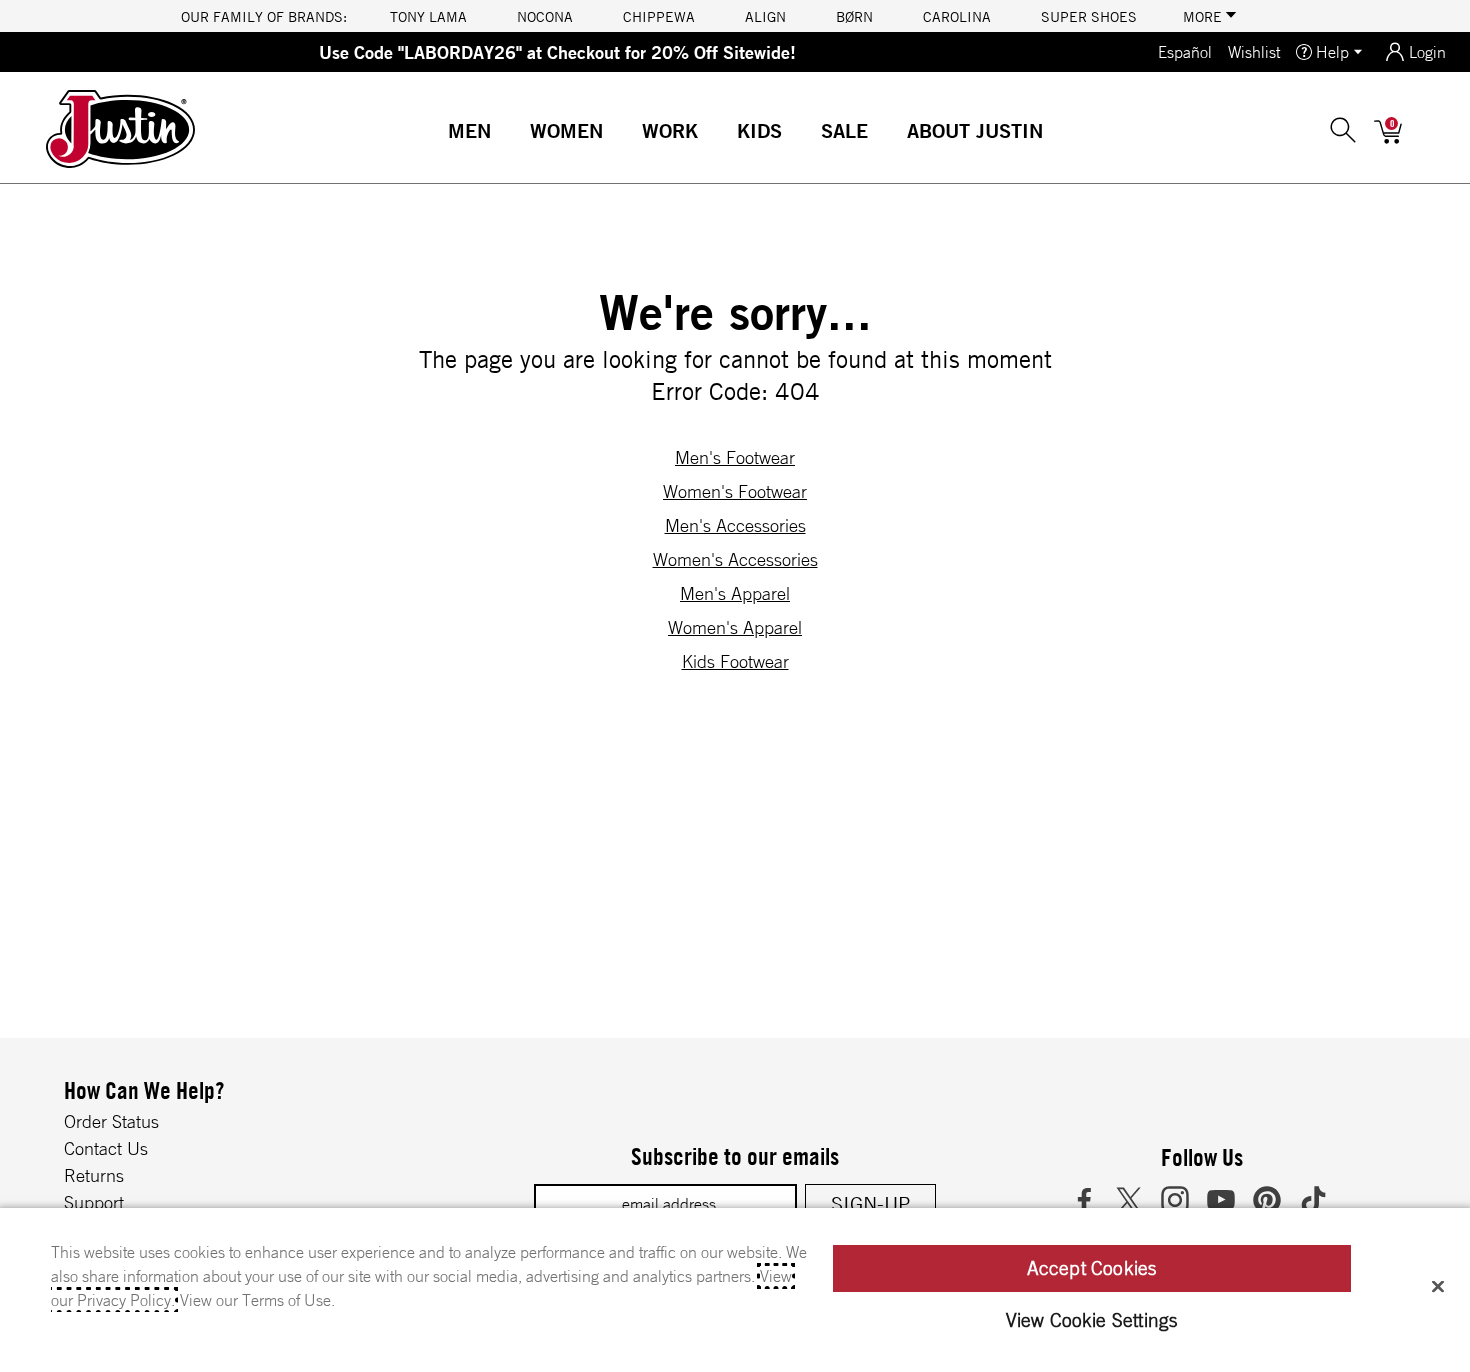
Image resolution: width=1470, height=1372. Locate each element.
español (1185, 52)
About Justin (975, 130)
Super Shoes (1089, 16)
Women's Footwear (735, 491)
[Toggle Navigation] (507, 133)
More (1204, 16)
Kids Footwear (735, 661)
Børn (854, 16)
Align (765, 16)
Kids (759, 130)
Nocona (545, 16)
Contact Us (106, 1148)
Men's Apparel (735, 593)
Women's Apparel (735, 627)
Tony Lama (428, 16)
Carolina (957, 16)
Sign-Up (870, 1203)
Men (469, 130)
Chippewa (659, 16)
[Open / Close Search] (1343, 129)
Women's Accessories (735, 559)
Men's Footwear (735, 457)
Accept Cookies (1092, 1268)
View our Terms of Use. (257, 1300)
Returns (94, 1175)
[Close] (1438, 1286)
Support (94, 1202)
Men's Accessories (735, 525)
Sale (844, 130)
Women (566, 130)
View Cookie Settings (1092, 1320)
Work (670, 130)
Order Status (111, 1121)
